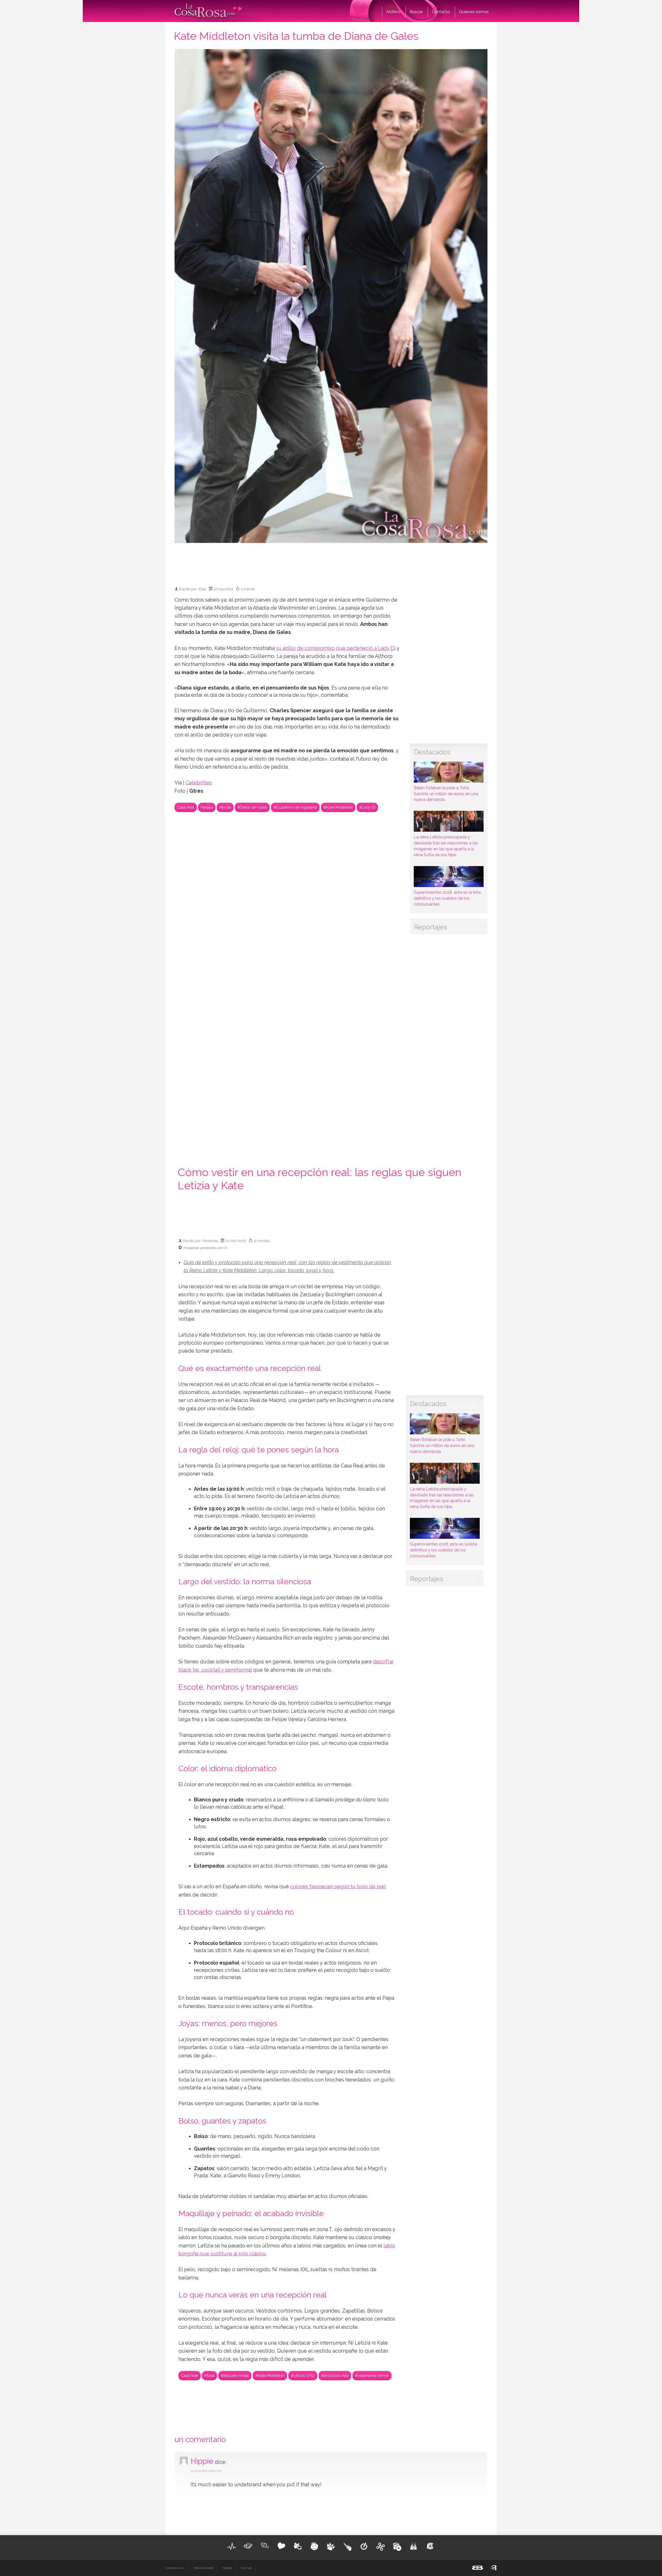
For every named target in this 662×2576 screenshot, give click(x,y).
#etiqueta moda (235, 2376)
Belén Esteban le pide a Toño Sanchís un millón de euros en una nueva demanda (446, 794)
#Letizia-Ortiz (303, 2376)
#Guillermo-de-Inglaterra (295, 807)
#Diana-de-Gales (252, 807)
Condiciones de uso (175, 2568)
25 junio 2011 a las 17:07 (206, 2471)
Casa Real (186, 807)
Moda (209, 2376)
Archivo (393, 12)
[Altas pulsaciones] (232, 2546)
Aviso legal (246, 2568)
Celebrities (199, 783)
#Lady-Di (367, 807)
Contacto (441, 12)
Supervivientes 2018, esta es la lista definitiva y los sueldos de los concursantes (447, 898)
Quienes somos (474, 12)
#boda (225, 807)
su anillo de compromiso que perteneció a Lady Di (336, 648)
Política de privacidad (203, 2568)
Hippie (202, 2461)
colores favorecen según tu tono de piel (338, 1887)
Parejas (207, 807)
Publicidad (227, 2568)
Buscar (416, 12)
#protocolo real (335, 2376)
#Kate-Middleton (338, 807)
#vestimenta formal (372, 2376)
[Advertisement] (331, 562)
